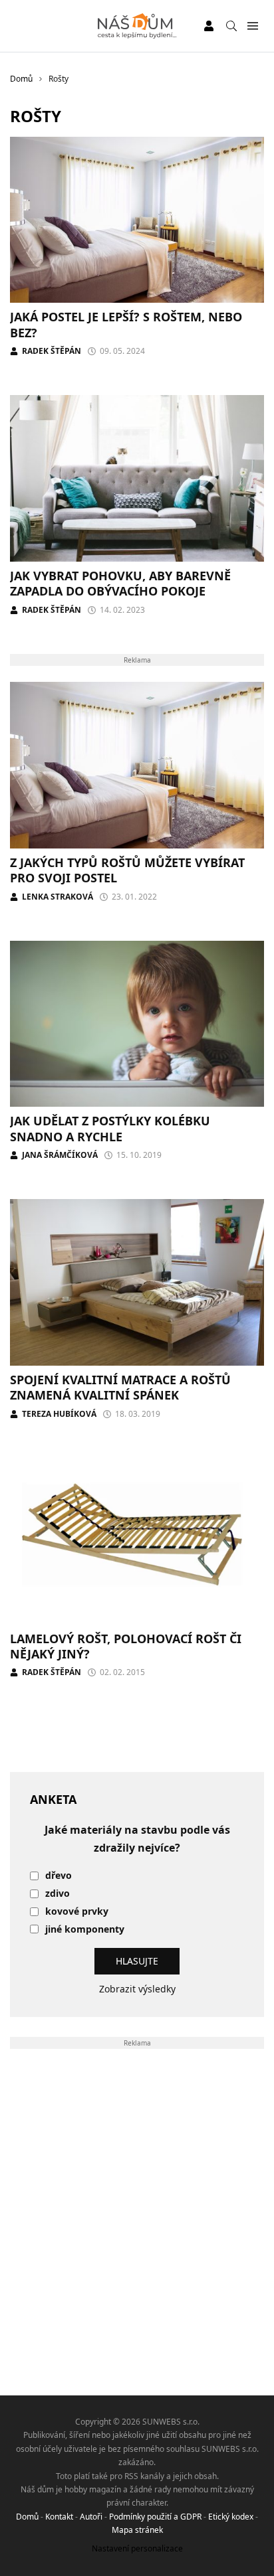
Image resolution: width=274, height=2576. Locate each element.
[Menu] (252, 26)
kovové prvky (77, 1912)
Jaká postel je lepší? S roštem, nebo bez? (126, 324)
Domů (27, 2517)
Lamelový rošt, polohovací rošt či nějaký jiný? (126, 1646)
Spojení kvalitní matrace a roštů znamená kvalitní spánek (120, 1387)
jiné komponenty (85, 1930)
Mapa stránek (137, 2530)
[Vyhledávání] (231, 26)
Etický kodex (231, 2517)
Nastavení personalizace (137, 2548)
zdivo (58, 1894)
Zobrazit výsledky (137, 1989)
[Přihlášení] (209, 26)
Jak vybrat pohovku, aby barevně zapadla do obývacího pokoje (120, 583)
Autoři (91, 2517)
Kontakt (59, 2517)
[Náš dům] (137, 26)
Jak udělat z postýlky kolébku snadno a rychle (110, 1128)
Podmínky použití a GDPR (155, 2517)
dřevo (59, 1876)
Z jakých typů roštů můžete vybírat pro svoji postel (127, 870)
